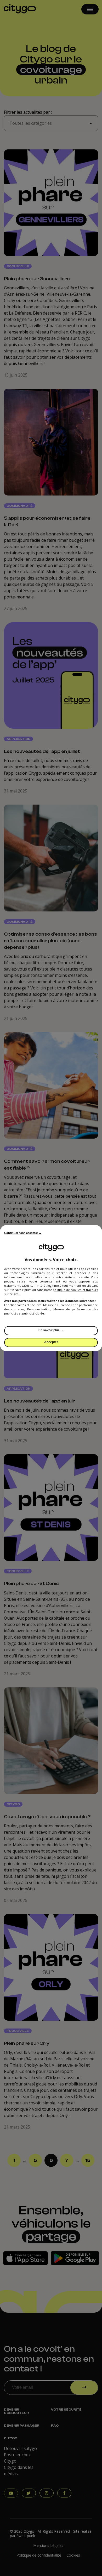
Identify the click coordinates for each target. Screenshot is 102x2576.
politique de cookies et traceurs (75, 1290)
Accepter (51, 1342)
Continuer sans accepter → (23, 1233)
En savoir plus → (51, 1330)
